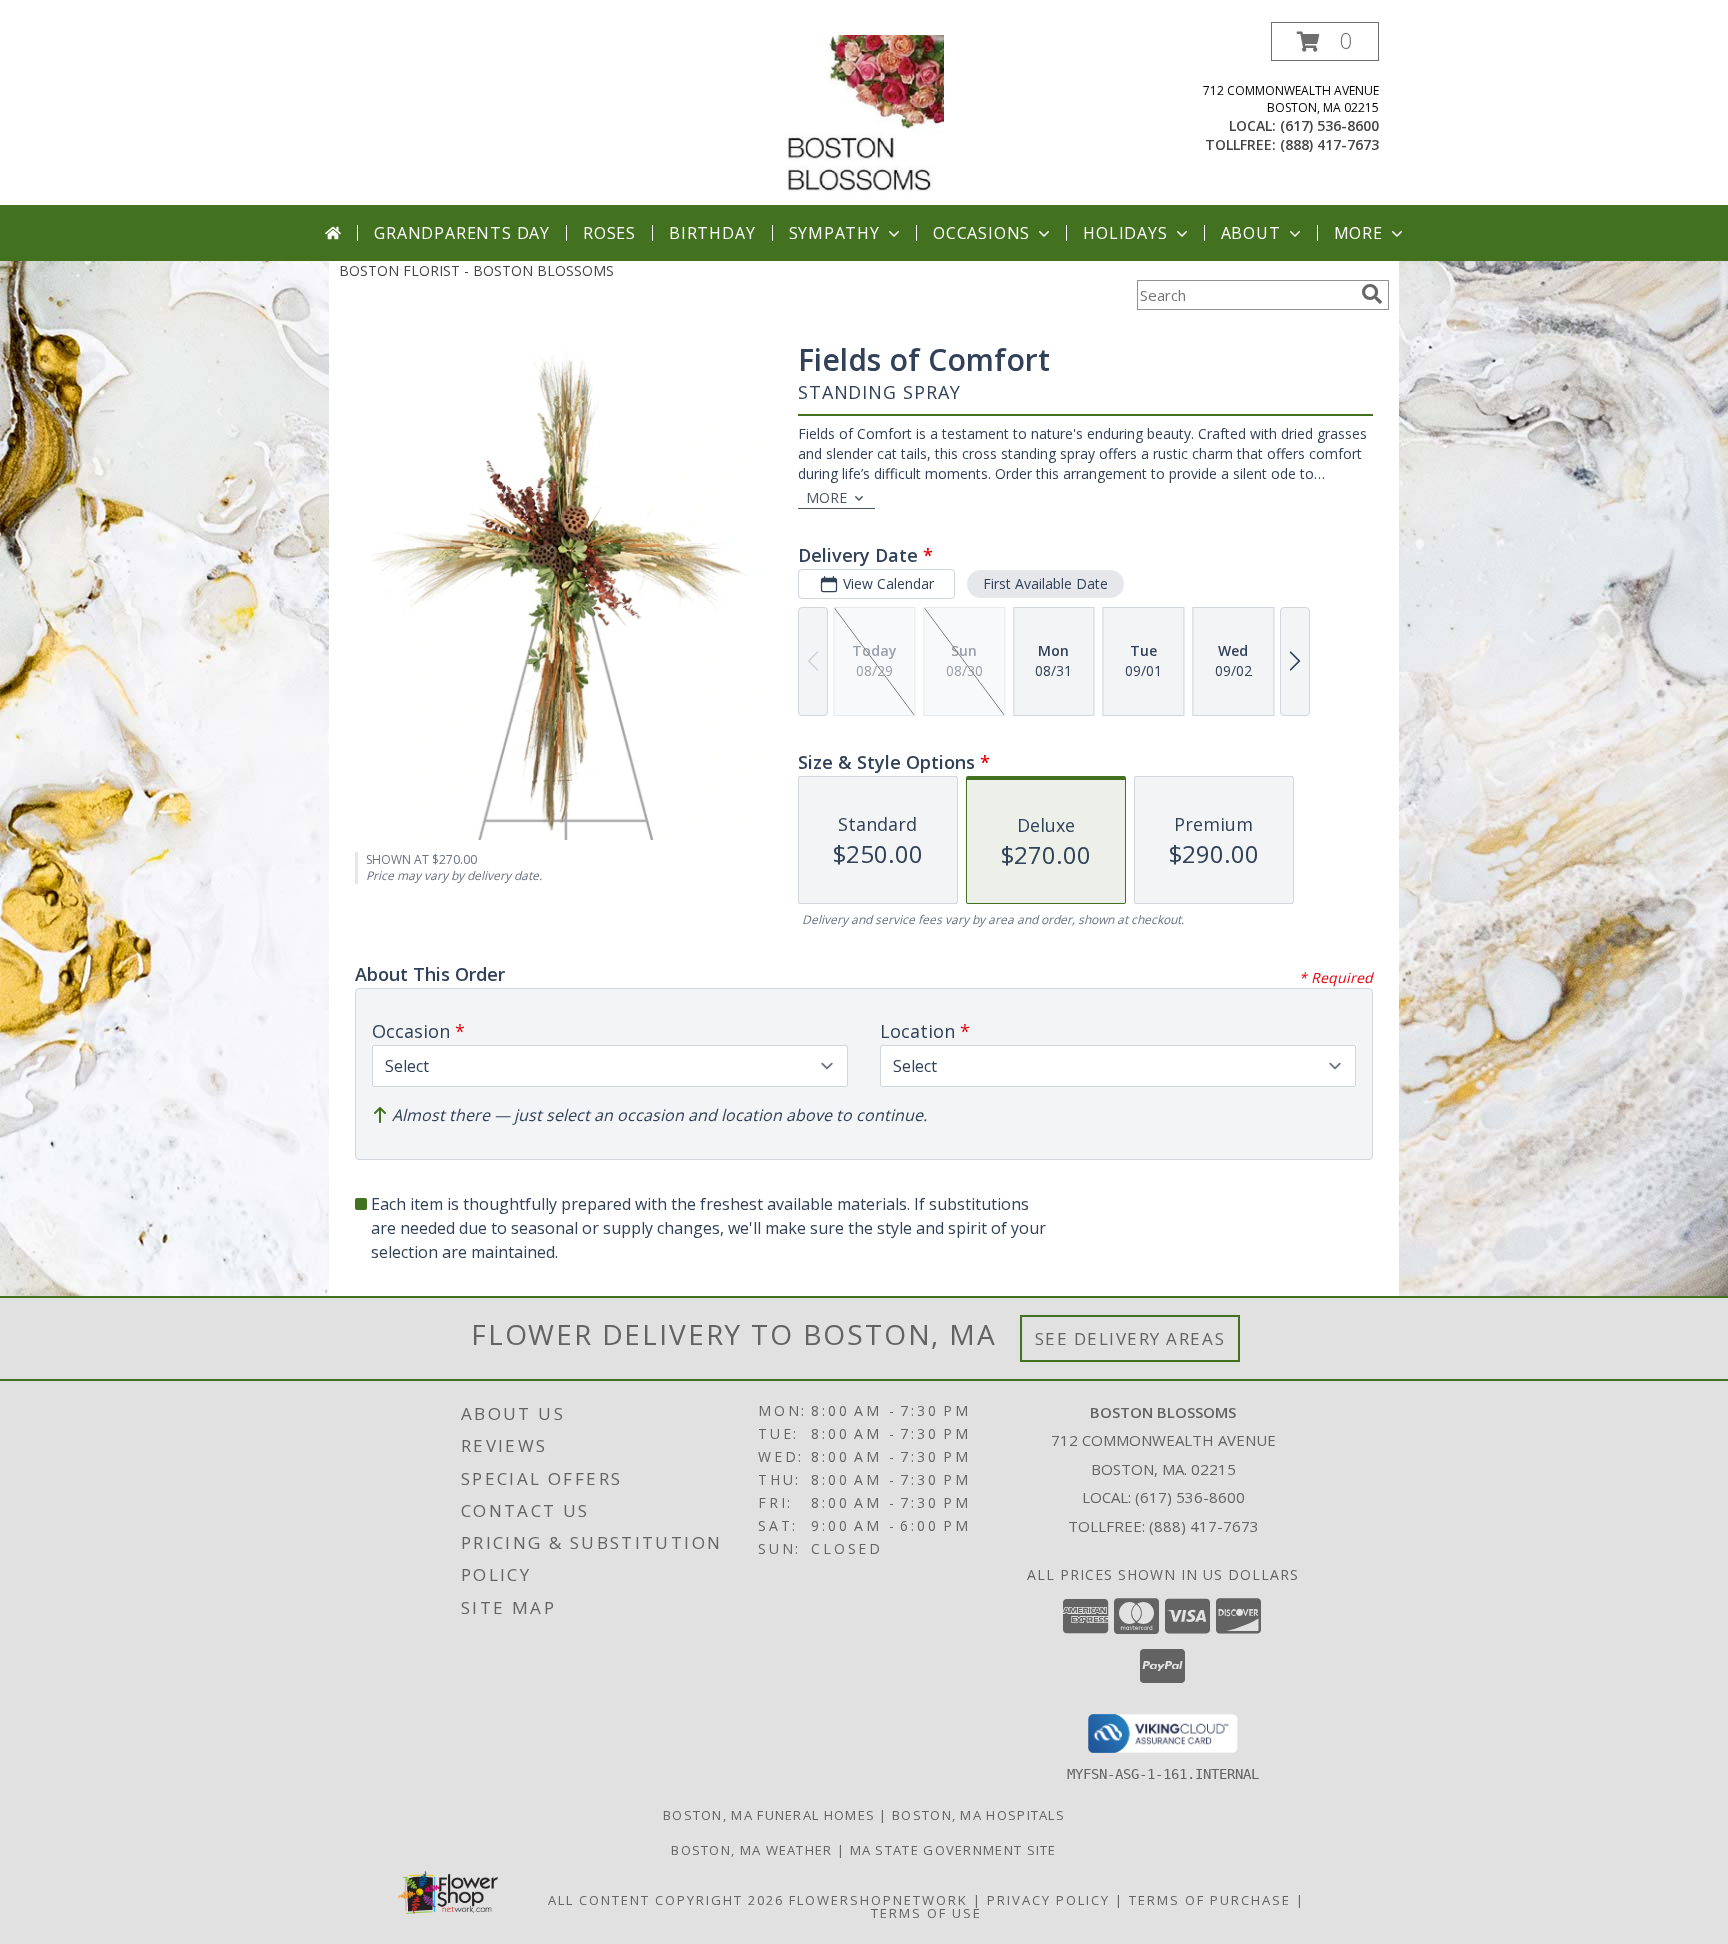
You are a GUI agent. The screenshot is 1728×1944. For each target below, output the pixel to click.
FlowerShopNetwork (878, 1900)
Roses (609, 233)
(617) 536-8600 (1329, 125)
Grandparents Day (462, 233)
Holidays (1125, 233)
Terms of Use (926, 1913)
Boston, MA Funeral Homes (769, 1815)
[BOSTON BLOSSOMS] (864, 113)
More (1358, 233)
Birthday (712, 233)
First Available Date (1045, 583)
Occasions (981, 233)
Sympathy (834, 233)
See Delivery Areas (1130, 1338)
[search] (1372, 294)
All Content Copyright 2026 (666, 1900)
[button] (1325, 41)
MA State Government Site (953, 1850)
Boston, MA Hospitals (978, 1815)
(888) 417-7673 (1329, 144)
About (1251, 233)
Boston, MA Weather (751, 1850)
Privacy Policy (1048, 1900)
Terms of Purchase (1210, 1900)
